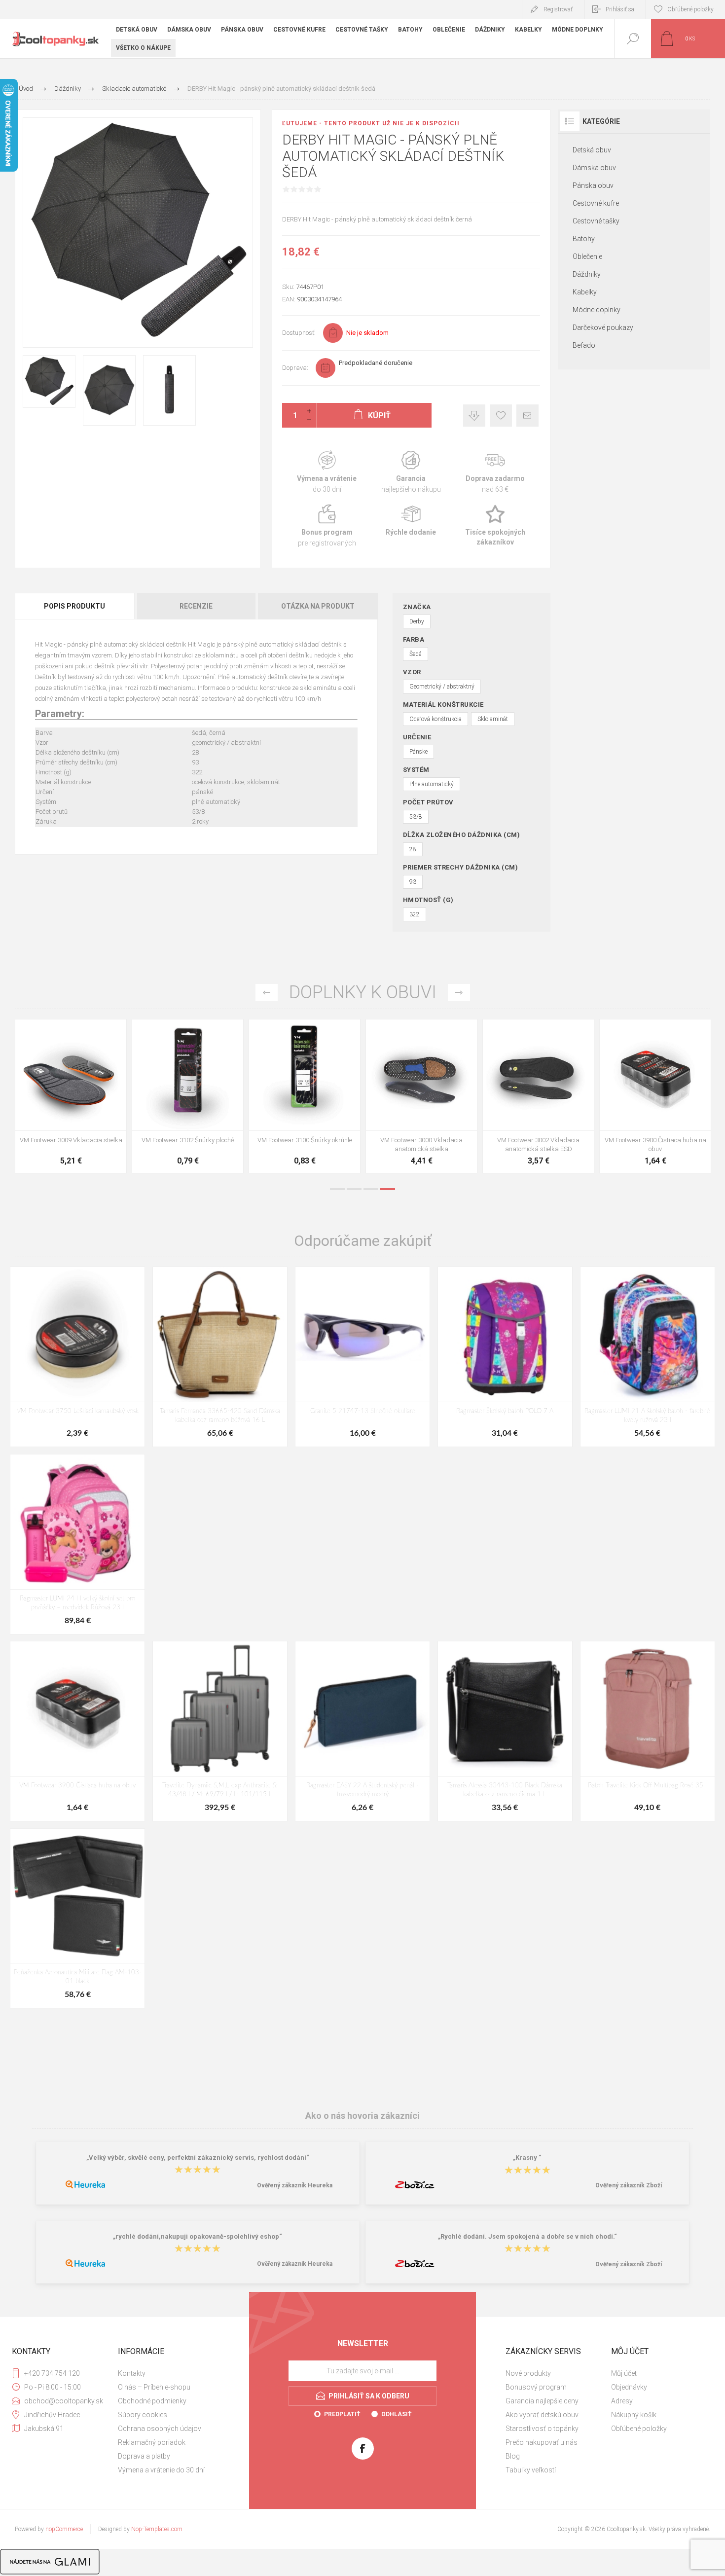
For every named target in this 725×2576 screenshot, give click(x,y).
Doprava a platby (144, 2456)
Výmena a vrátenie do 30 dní (161, 2470)
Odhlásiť (396, 2414)
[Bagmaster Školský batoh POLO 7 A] (505, 1357)
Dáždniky (587, 274)
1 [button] (337, 1189)
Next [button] (459, 993)
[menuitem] (170, 2373)
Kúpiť (60, 1106)
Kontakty (132, 2373)
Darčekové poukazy (603, 327)
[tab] (75, 606)
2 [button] (354, 1189)
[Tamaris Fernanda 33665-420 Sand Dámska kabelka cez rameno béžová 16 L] (220, 1357)
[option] (71, 1099)
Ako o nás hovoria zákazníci (362, 2116)
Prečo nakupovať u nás (542, 2442)
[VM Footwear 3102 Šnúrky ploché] (655, 1096)
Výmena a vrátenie (327, 472)
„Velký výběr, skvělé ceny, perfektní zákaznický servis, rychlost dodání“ (198, 2158)
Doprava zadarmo (495, 472)
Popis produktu (74, 606)
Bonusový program (536, 2387)
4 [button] (388, 1189)
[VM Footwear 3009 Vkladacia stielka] (538, 1096)
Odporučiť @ (527, 416)
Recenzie (196, 606)
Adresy (622, 2401)
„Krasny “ (527, 2158)
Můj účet (624, 2373)
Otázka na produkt (318, 606)
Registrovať (558, 9)
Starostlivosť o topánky (542, 2429)
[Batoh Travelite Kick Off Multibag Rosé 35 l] (648, 1731)
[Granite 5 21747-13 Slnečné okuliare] (362, 1357)
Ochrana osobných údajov (160, 2429)
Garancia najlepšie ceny (474, 416)
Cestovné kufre (596, 203)
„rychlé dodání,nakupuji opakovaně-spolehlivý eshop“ (198, 2236)
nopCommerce (64, 2529)
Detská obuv (592, 150)
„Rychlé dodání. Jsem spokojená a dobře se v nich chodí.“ (527, 2236)
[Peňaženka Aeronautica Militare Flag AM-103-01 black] (77, 1918)
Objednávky (629, 2387)
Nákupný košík (634, 2415)
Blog (513, 2456)
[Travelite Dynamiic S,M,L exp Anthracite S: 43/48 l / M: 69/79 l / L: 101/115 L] (220, 1731)
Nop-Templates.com (157, 2529)
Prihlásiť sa (620, 9)
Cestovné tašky (596, 221)
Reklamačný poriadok (152, 2442)
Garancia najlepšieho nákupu (411, 472)
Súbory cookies (143, 2415)
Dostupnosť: (299, 333)
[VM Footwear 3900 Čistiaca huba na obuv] (77, 1731)
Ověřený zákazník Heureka (295, 2185)
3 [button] (371, 1189)
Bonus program (327, 526)
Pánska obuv (593, 185)
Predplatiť (342, 2414)
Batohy (584, 239)
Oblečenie (587, 256)
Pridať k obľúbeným (501, 416)
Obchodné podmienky (152, 2401)
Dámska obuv (594, 168)
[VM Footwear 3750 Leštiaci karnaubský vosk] (77, 1357)
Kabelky (585, 292)
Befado (584, 345)
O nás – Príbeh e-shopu (154, 2387)
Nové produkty (528, 2373)
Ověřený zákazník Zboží (629, 2185)
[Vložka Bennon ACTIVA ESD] (305, 1096)
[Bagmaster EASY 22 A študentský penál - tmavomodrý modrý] (362, 1731)
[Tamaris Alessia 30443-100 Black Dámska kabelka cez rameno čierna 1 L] (505, 1731)
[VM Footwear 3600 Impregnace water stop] (71, 1096)
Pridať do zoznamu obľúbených (82, 1106)
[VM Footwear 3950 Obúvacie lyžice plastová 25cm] (421, 1096)
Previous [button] (267, 993)
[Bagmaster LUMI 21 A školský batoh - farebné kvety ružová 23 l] (648, 1357)
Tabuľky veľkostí (531, 2470)
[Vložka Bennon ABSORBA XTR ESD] (188, 1096)
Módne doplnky (597, 310)
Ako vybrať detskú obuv (542, 2415)
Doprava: (295, 368)
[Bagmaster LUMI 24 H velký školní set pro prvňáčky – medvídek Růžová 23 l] (77, 1544)
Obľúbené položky (639, 2429)
